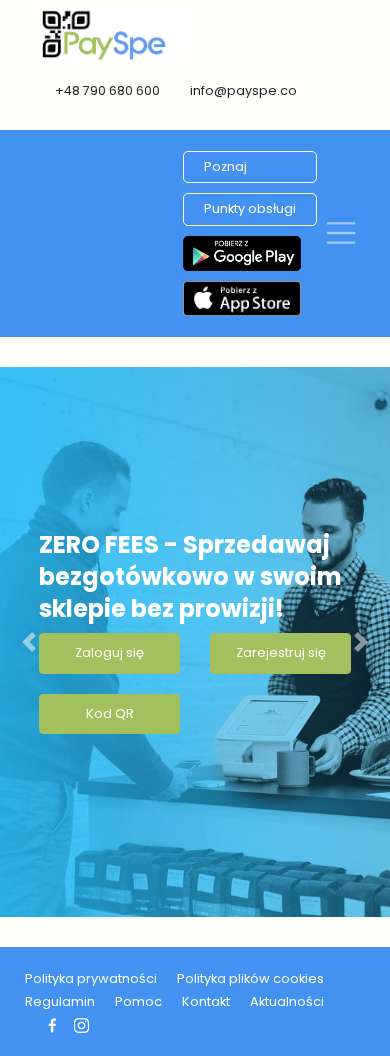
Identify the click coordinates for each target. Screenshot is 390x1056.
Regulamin (60, 1001)
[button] (29, 642)
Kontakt (206, 1001)
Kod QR (110, 713)
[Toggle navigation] (341, 233)
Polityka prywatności (91, 978)
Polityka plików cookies (250, 978)
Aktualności (287, 1001)
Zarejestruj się (281, 652)
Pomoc (138, 1001)
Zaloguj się (109, 652)
